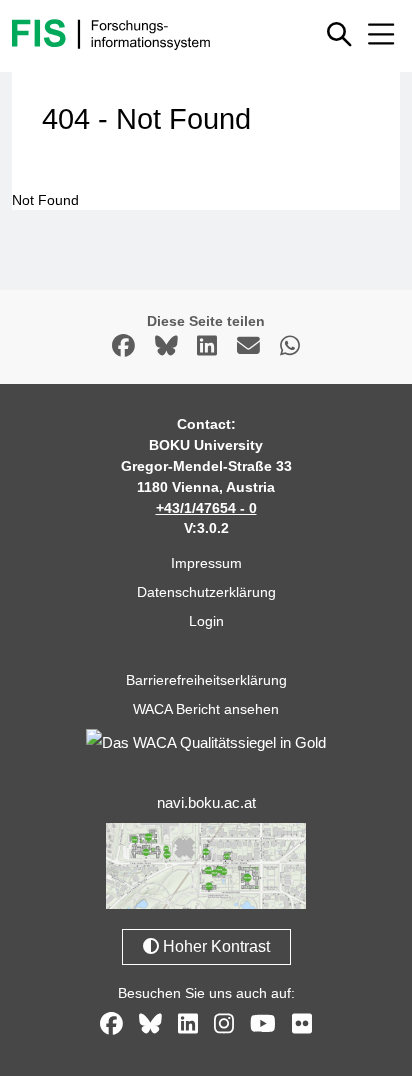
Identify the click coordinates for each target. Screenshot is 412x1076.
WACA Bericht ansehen (206, 709)
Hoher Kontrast (214, 946)
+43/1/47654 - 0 (206, 508)
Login (206, 621)
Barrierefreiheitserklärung (206, 680)
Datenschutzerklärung (206, 592)
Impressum (206, 563)
